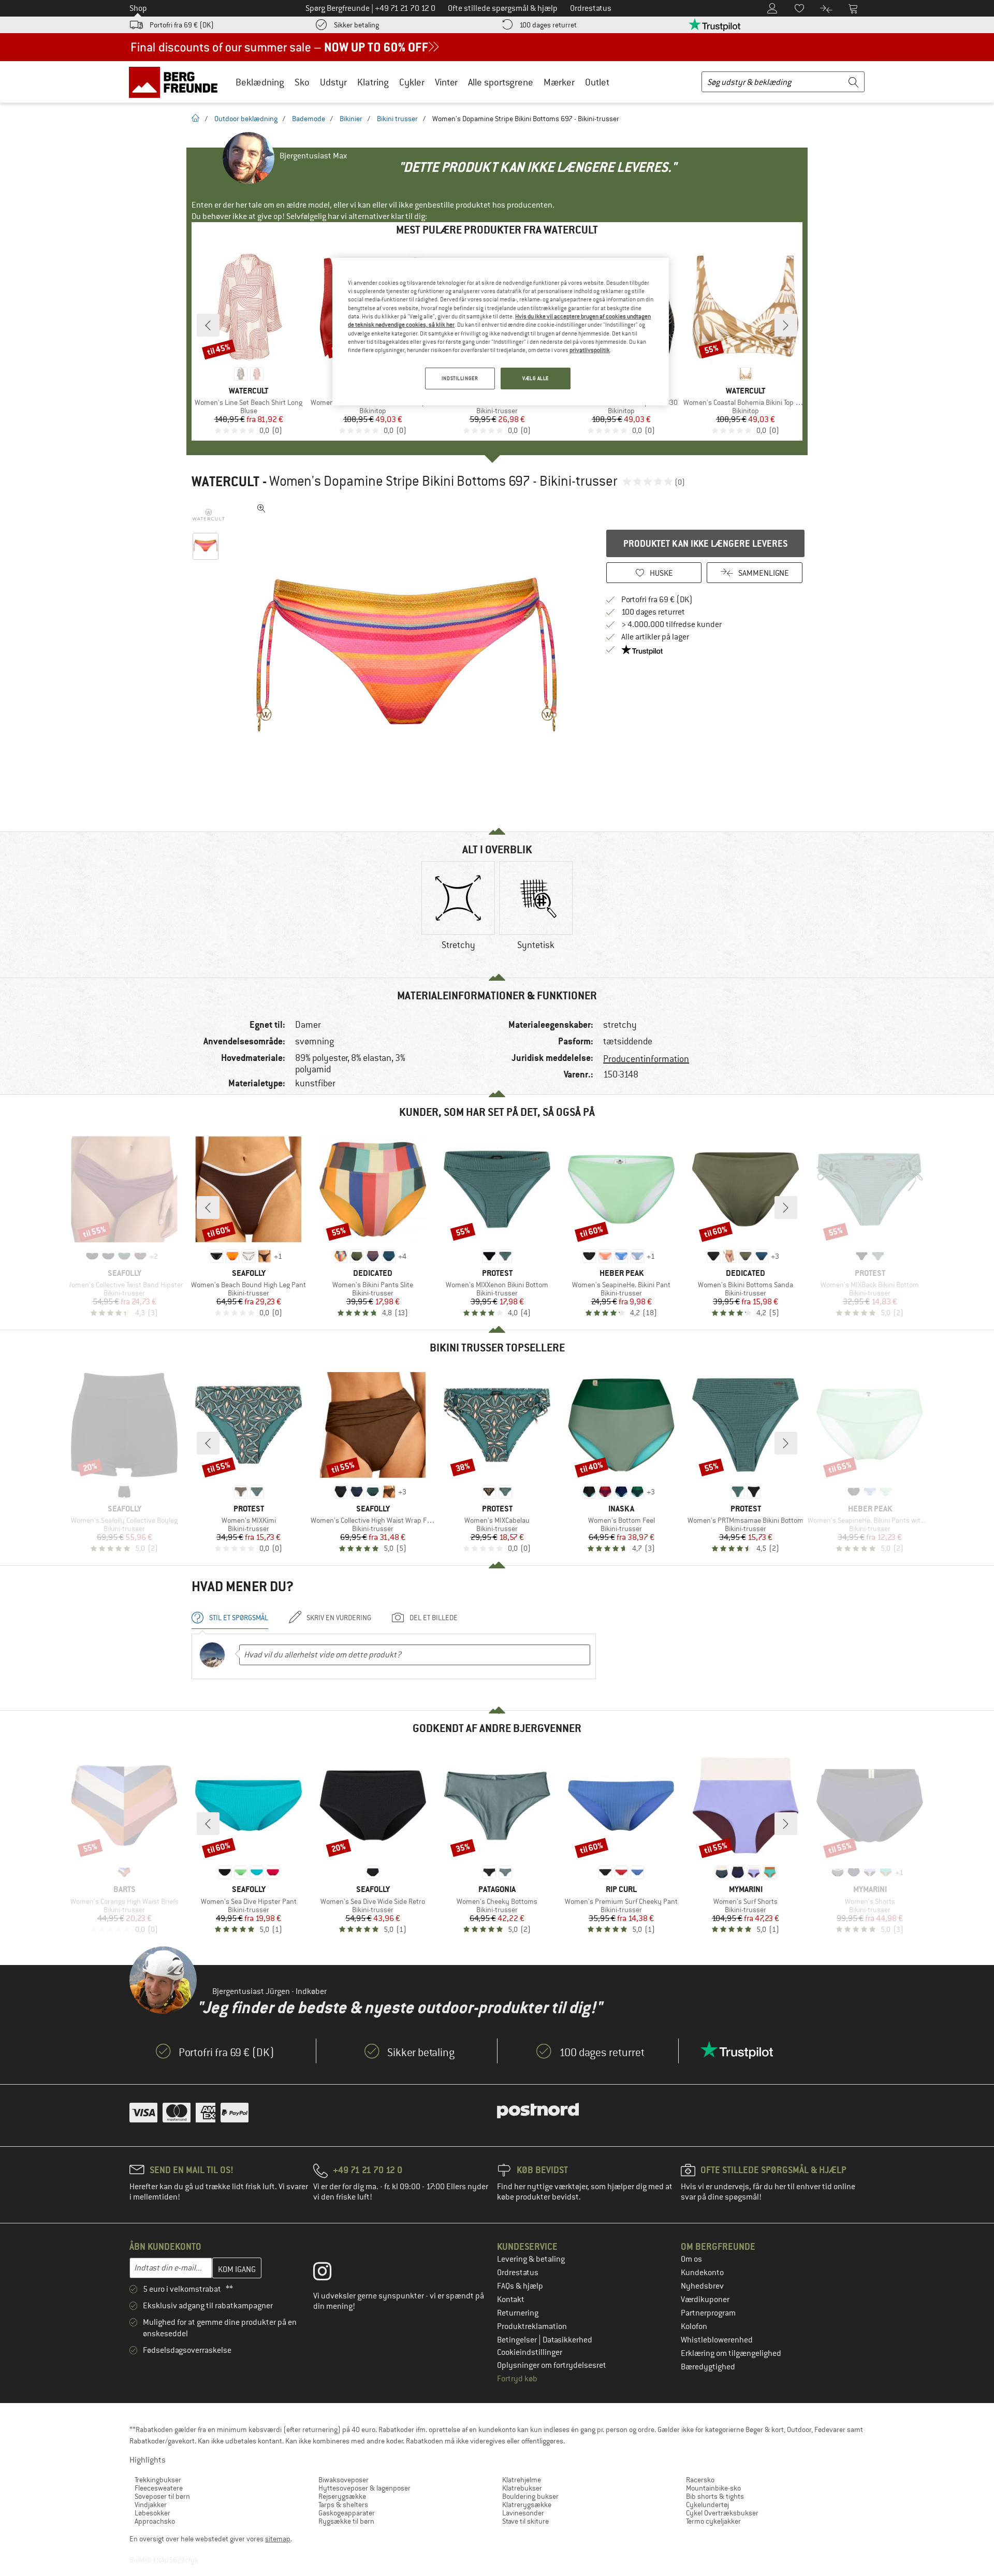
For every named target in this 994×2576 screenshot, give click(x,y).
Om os (691, 2259)
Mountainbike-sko (713, 2488)
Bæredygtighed (708, 2367)
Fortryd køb (517, 2379)
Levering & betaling (531, 2259)
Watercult (225, 482)
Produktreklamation (532, 2326)
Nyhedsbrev (702, 2286)
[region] (501, 332)
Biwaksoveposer (343, 2480)
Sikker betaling (356, 25)
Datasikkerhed (567, 2340)
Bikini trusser (397, 119)
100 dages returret (548, 25)
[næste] (786, 325)
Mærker (559, 82)
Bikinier (351, 119)
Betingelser (518, 2340)
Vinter (446, 82)
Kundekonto (702, 2273)
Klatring (373, 82)
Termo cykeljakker (713, 2521)
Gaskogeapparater (347, 2513)
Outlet (597, 82)
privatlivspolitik (590, 350)
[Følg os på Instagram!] (330, 2274)
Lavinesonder (523, 2513)
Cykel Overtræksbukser (722, 2513)
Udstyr (333, 82)
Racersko (700, 2480)
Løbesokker (152, 2513)
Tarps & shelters (343, 2505)
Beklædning (260, 82)
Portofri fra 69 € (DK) (182, 25)
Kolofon (694, 2326)
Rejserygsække (342, 2496)
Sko (302, 82)
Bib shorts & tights (715, 2496)
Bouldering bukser (530, 2496)
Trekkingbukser (158, 2480)
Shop (138, 8)
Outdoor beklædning (246, 119)
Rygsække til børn (346, 2521)
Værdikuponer (705, 2300)
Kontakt (511, 2300)
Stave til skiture (525, 2521)
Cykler (412, 82)
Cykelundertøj (707, 2505)
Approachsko (155, 2521)
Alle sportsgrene (501, 82)
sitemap (278, 2539)
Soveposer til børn (162, 2496)
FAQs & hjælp (520, 2286)
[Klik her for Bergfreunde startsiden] (177, 82)
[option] (410, 654)
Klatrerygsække (527, 2505)
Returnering (518, 2313)
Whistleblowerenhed (717, 2340)
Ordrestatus (518, 2273)
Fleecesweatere (159, 2488)
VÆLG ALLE (536, 378)
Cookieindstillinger (530, 2352)
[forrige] (208, 325)
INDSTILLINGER (460, 378)
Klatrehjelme (522, 2480)
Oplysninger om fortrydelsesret (552, 2365)
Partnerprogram (708, 2313)
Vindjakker (151, 2505)
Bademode (309, 119)
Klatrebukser (522, 2488)
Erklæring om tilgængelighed (731, 2353)
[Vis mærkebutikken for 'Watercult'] (208, 515)
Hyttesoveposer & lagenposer (364, 2488)
